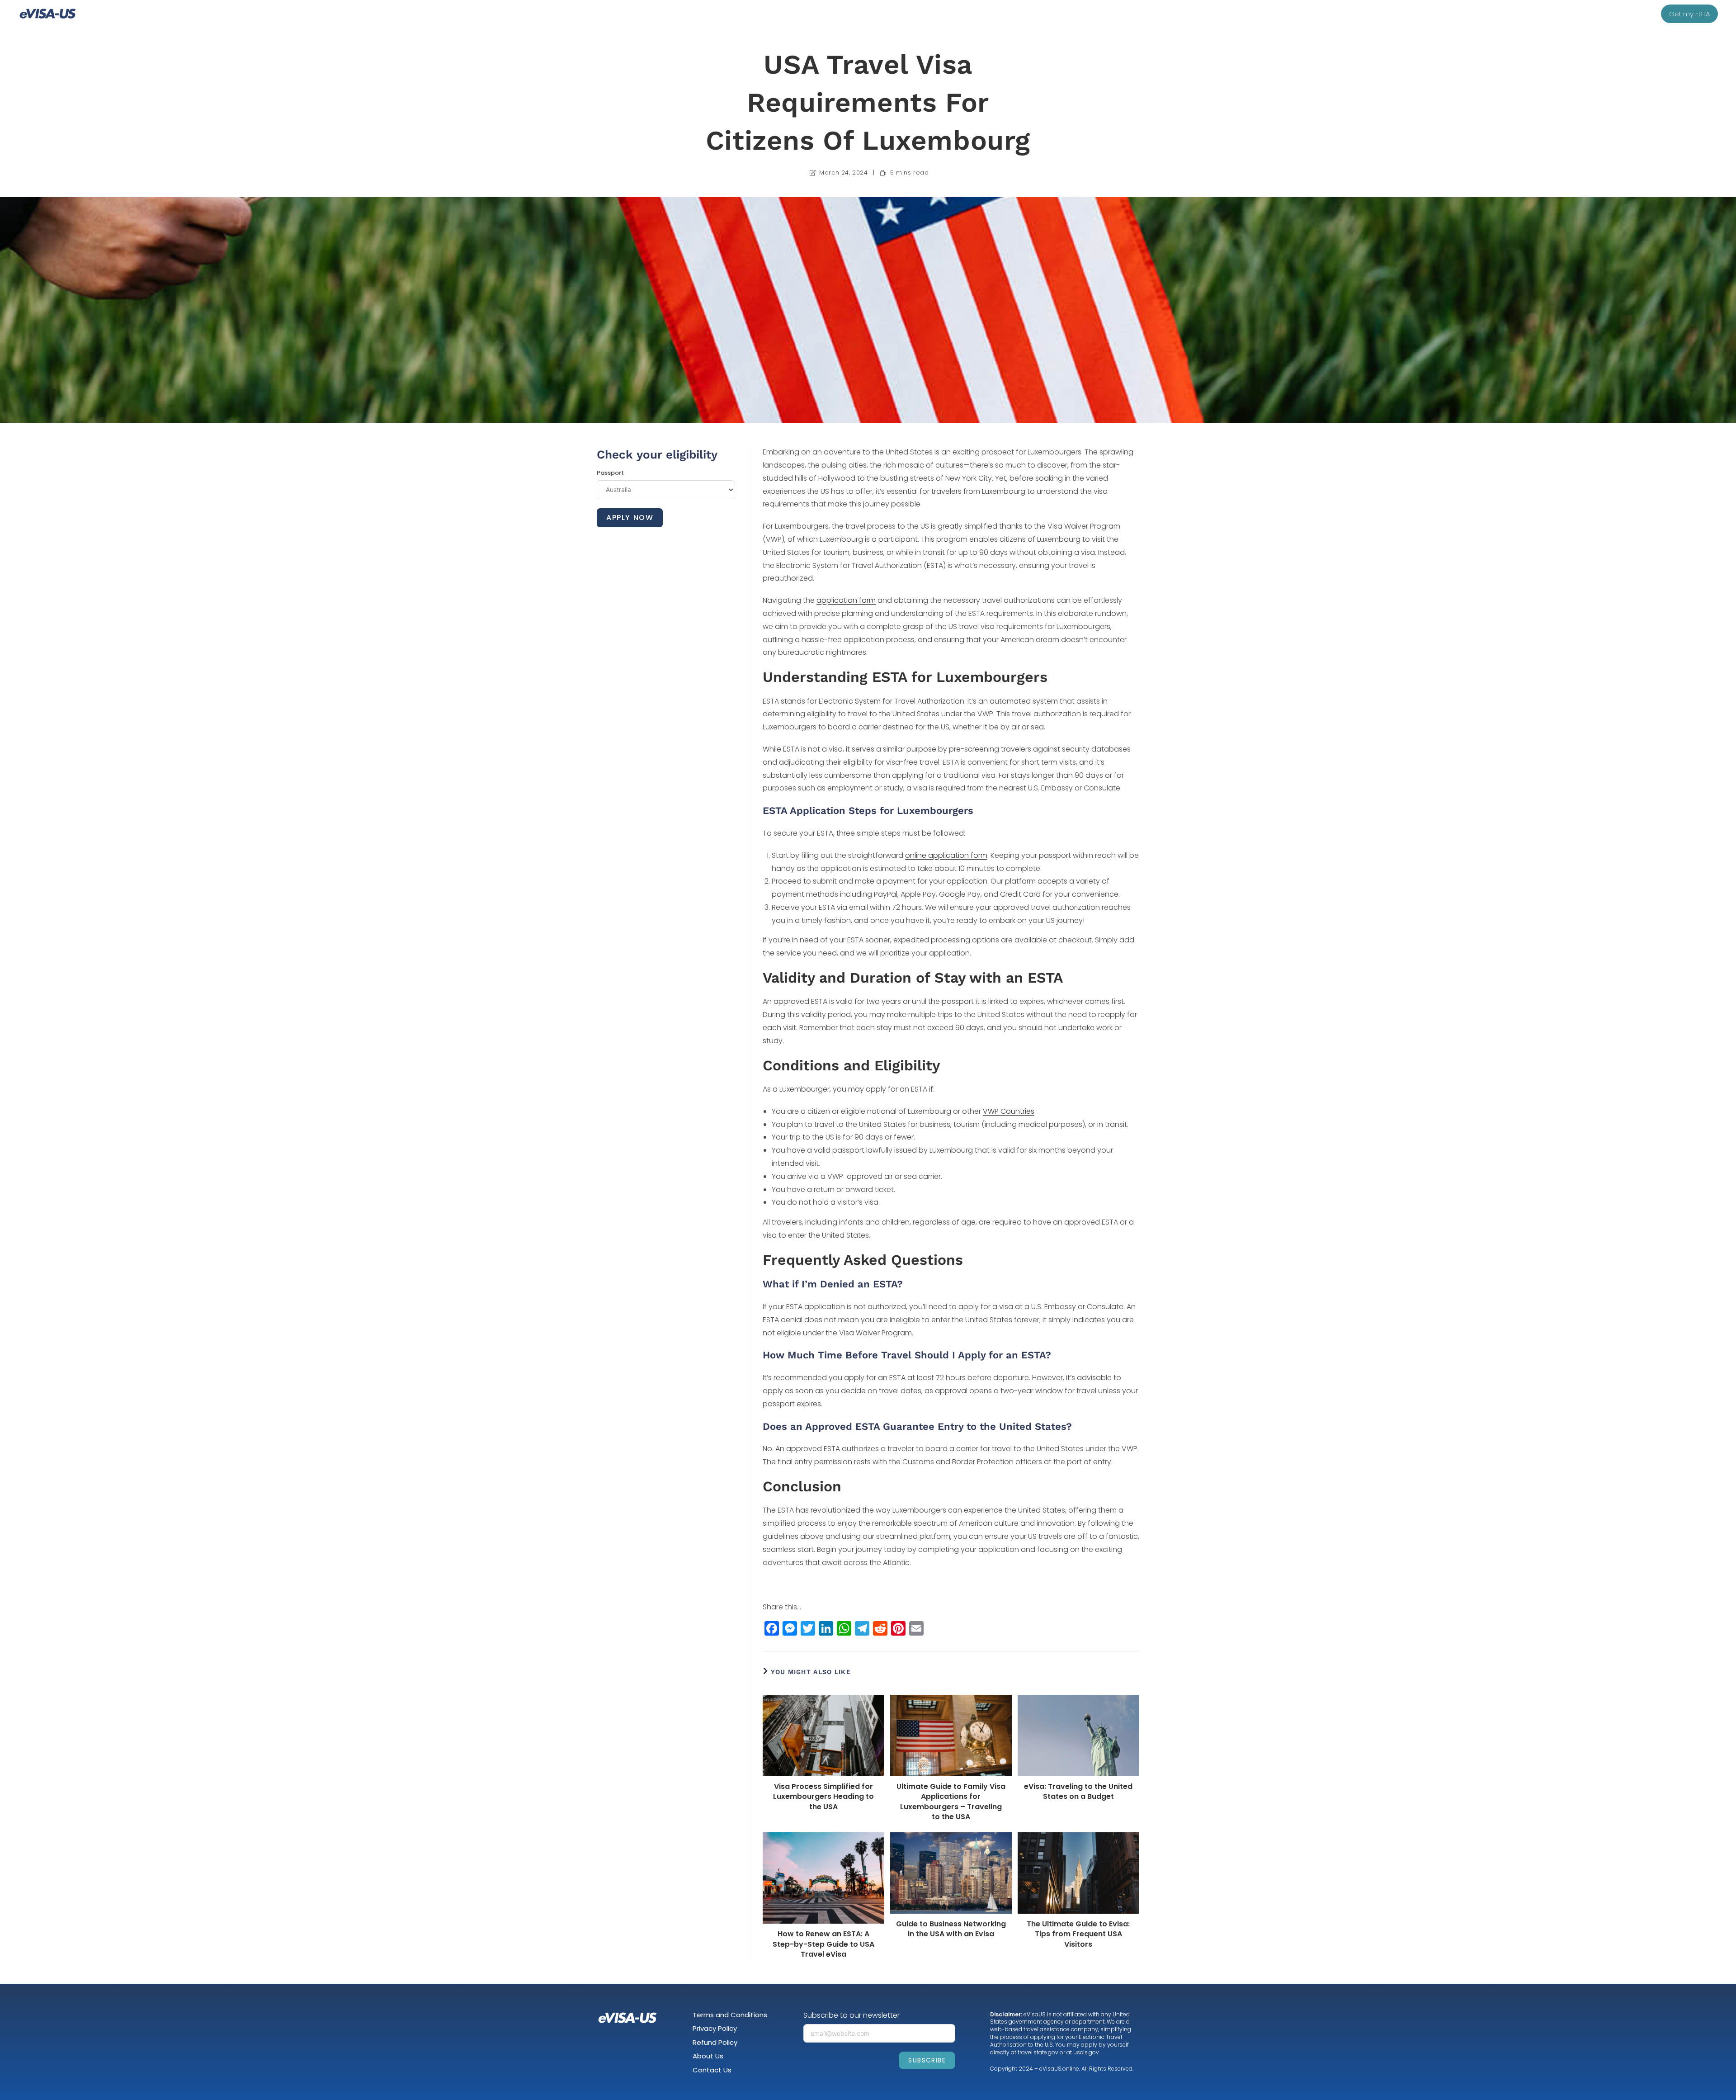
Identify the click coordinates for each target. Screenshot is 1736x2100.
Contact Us (712, 2070)
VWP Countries (1009, 1111)
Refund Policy (715, 2042)
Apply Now (630, 518)
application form (846, 600)
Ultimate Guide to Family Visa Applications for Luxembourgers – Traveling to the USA (951, 1802)
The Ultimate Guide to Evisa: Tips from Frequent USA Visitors (1078, 1934)
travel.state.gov (1038, 2052)
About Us (708, 2056)
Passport (610, 473)
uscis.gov (1086, 2052)
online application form (946, 855)
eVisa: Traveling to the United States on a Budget (1078, 1792)
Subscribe (927, 2060)
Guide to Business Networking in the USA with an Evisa (951, 1929)
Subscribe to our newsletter (851, 2015)
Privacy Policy (715, 2028)
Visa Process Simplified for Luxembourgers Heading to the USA (823, 1797)
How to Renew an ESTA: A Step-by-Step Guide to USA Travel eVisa (823, 1944)
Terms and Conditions (730, 2015)
